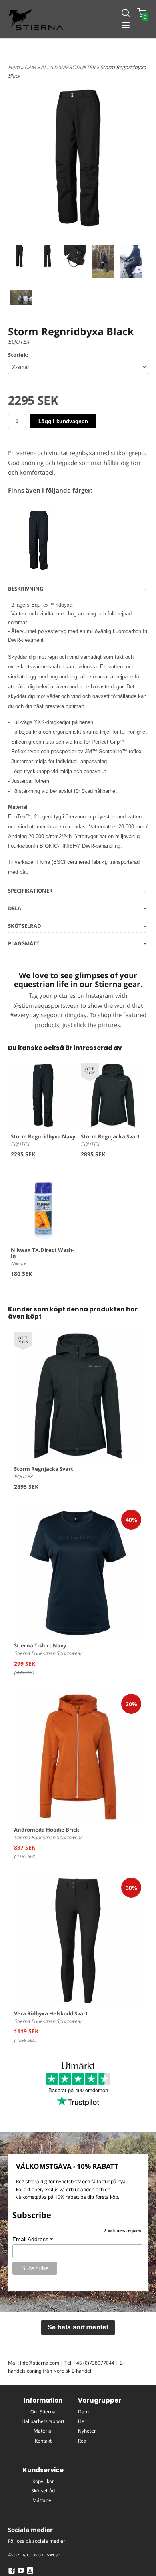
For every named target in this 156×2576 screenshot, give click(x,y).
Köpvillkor (43, 2481)
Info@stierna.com (40, 2363)
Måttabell (43, 2500)
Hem (14, 67)
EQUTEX (19, 341)
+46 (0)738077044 (95, 2363)
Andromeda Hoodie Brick (47, 1830)
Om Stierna (43, 2412)
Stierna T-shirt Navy (40, 1645)
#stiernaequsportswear (34, 2555)
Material (43, 2431)
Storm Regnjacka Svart (110, 1136)
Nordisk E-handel (72, 2371)
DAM (31, 67)
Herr (83, 2421)
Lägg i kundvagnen (63, 421)
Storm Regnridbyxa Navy (43, 1136)
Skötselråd (43, 2491)
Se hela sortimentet (78, 2327)
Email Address (33, 2239)
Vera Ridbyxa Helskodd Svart (51, 2013)
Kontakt (43, 2441)
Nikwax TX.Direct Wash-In (42, 1253)
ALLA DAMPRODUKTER (69, 67)
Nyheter (87, 2431)
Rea (82, 2441)
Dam (83, 2412)
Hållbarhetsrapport (43, 2421)
